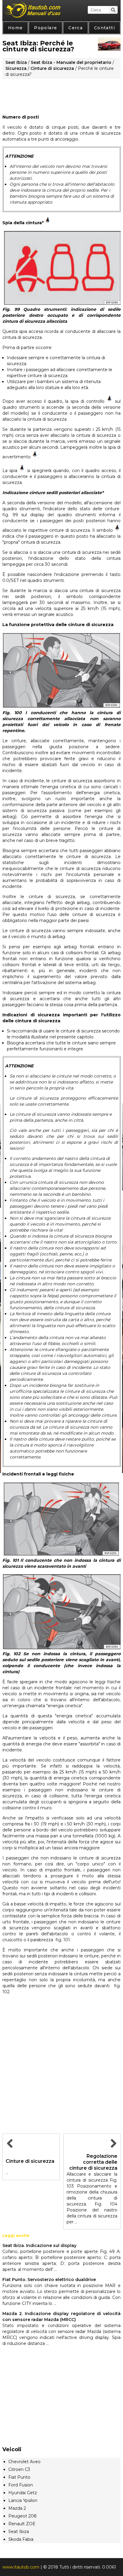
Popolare (46, 28)
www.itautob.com (21, 2567)
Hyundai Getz (23, 2493)
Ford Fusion (21, 2485)
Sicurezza (16, 68)
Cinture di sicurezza (52, 68)
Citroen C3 (19, 2469)
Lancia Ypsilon (23, 2500)
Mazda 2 (17, 2508)
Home (16, 28)
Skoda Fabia (21, 2539)
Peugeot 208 (23, 2516)
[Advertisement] (61, 94)
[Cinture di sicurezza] (10, 2150)
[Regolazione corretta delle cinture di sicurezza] (113, 2150)
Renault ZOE (22, 2524)
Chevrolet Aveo (24, 2462)
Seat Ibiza (16, 62)
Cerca (76, 28)
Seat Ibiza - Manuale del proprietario (71, 62)
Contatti (104, 28)
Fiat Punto (19, 2477)
